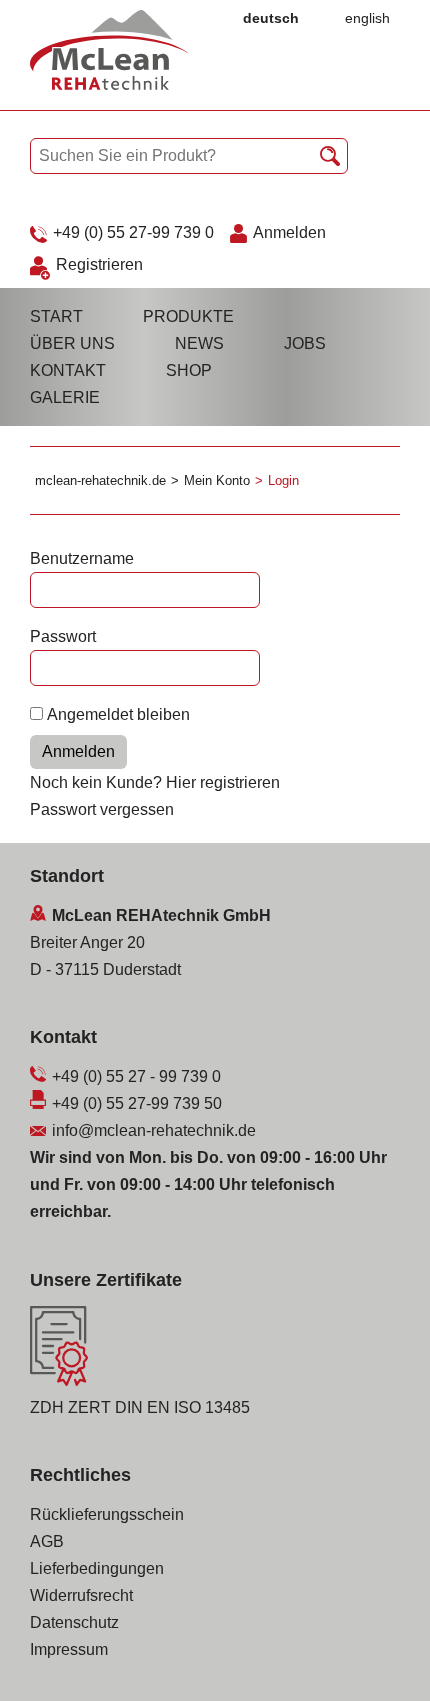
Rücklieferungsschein (107, 1514)
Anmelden (289, 232)
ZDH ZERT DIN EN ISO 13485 (140, 1407)
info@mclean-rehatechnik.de (154, 1130)
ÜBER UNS (72, 343)
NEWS (199, 343)
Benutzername (82, 558)
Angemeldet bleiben (118, 714)
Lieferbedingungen (97, 1568)
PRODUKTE (188, 316)
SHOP (189, 370)
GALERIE (65, 397)
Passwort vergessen (102, 809)
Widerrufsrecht (81, 1595)
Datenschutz (74, 1622)
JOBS (305, 343)
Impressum (69, 1649)
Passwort (63, 636)
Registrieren (99, 264)
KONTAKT (68, 370)
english (367, 18)
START (56, 316)
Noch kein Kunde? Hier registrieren (155, 782)
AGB (47, 1541)
